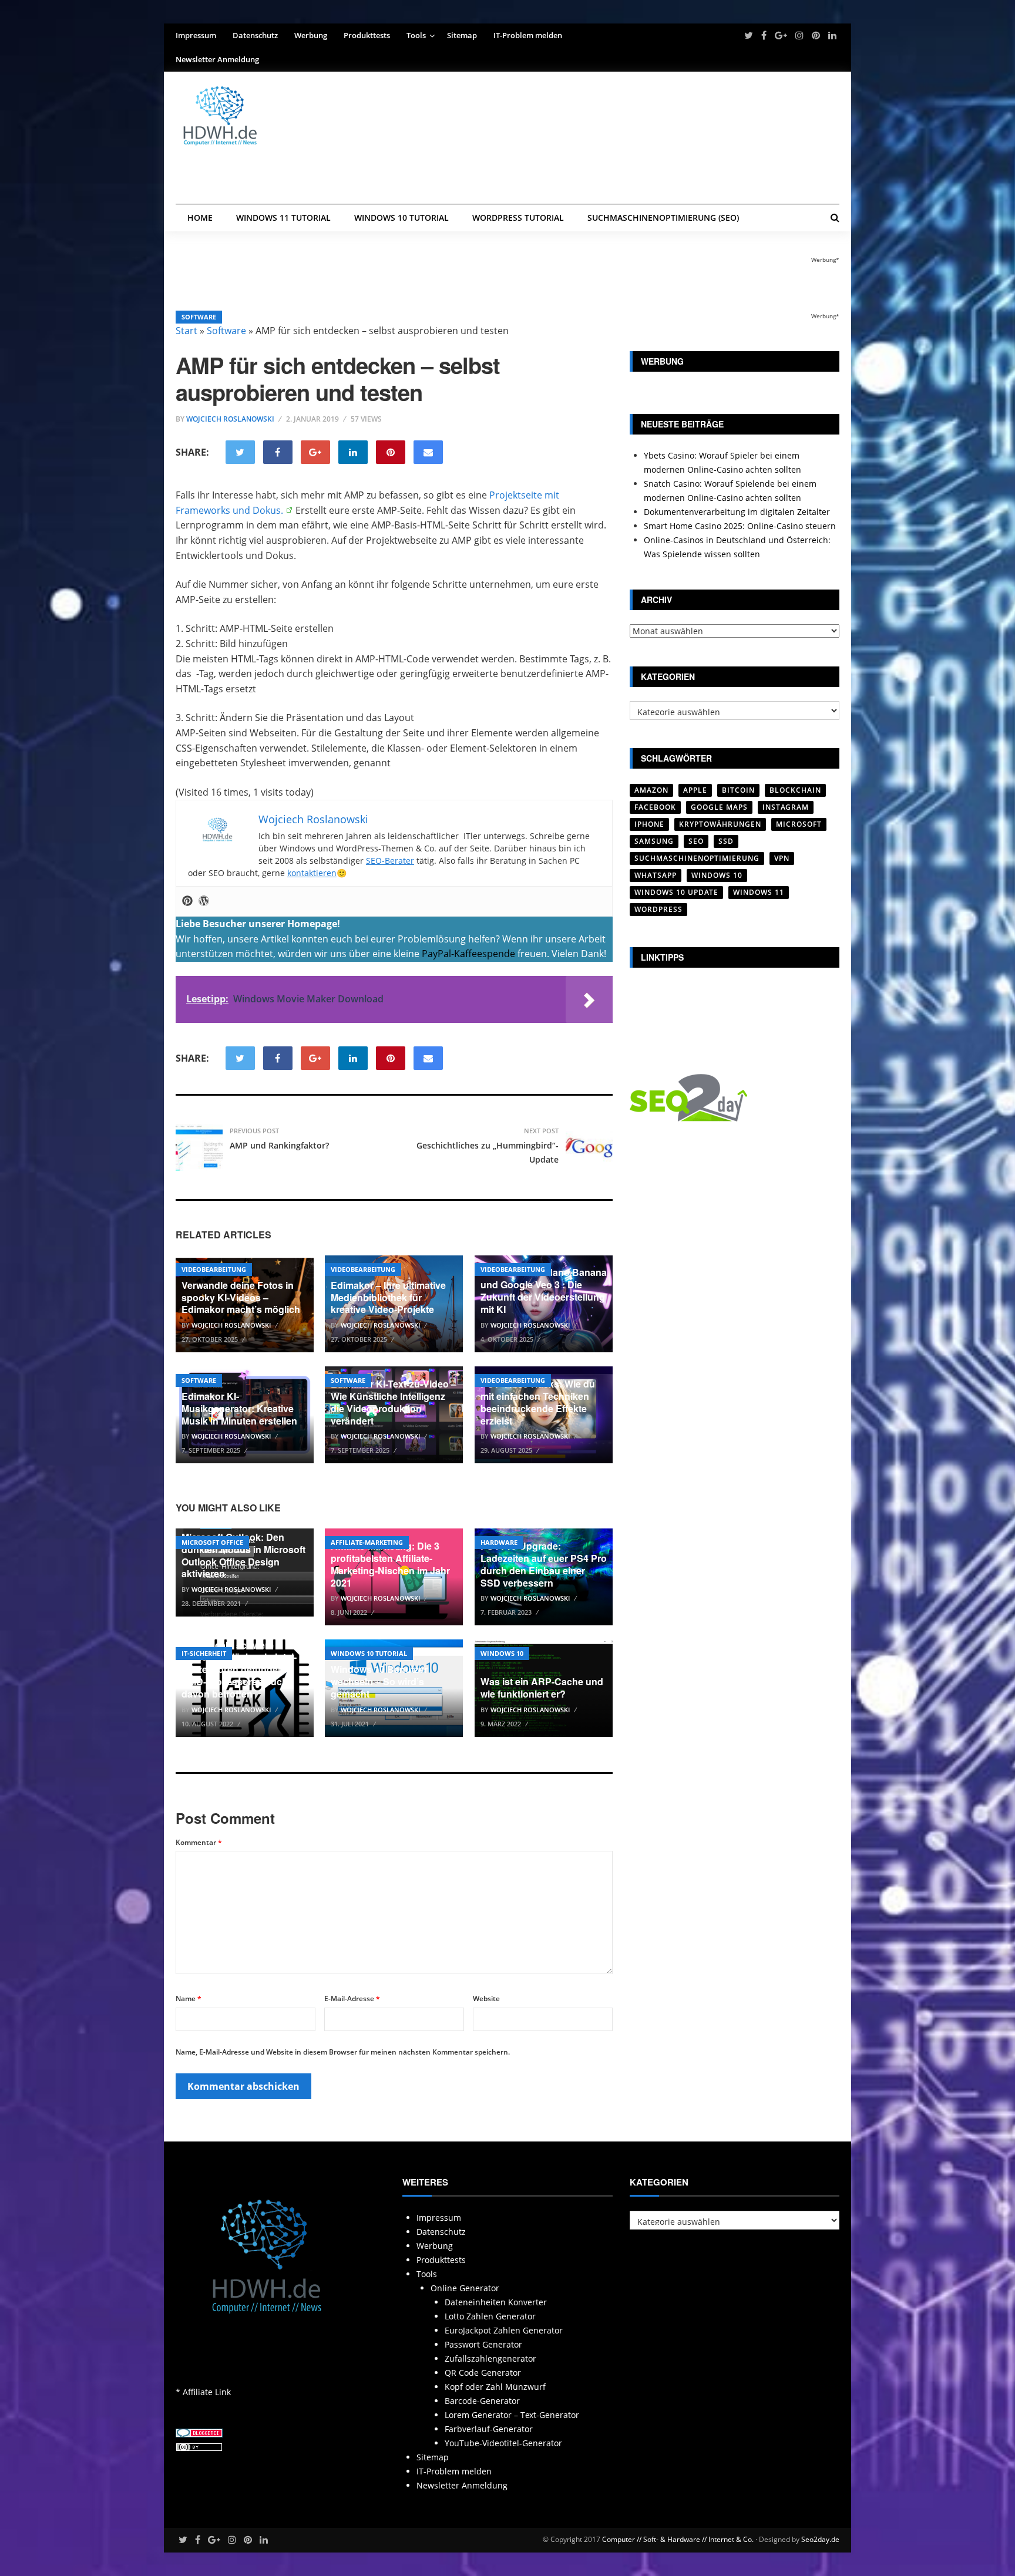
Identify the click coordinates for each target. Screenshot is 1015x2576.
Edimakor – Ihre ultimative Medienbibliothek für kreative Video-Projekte (388, 1297)
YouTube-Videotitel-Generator (503, 2443)
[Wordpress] (204, 901)
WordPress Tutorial (518, 218)
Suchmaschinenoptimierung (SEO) (663, 218)
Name (189, 1998)
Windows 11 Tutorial (283, 218)
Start (186, 331)
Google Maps (719, 807)
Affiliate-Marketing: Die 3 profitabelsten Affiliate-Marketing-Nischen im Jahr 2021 (390, 1564)
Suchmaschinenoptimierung (697, 858)
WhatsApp (656, 875)
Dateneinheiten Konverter (496, 2302)
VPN (782, 858)
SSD (726, 841)
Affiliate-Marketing (367, 1542)
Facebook (655, 807)
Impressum (196, 35)
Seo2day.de (820, 2539)
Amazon (651, 790)
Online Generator (465, 2288)
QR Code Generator (483, 2373)
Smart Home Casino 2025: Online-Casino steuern (740, 526)
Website (486, 1998)
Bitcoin (738, 790)
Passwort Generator (483, 2344)
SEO (696, 841)
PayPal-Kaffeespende (468, 954)
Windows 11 (759, 892)
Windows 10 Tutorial (401, 218)
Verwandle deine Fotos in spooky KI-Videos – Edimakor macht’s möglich (241, 1297)
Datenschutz (255, 35)
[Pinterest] (187, 901)
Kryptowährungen (720, 824)
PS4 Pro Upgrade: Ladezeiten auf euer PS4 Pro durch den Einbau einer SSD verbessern (544, 1564)
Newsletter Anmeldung (217, 59)
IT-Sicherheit (204, 1653)
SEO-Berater (390, 861)
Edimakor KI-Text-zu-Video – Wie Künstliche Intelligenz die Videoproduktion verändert (394, 1402)
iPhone (649, 824)
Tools (416, 35)
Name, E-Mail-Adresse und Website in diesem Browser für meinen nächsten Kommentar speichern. (343, 2052)
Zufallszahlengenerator (490, 2358)
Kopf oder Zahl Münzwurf (495, 2387)
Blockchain (795, 790)
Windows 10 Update (676, 892)
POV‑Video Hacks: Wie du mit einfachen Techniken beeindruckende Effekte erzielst (538, 1402)
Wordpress (658, 909)
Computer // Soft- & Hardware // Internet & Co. (678, 2539)
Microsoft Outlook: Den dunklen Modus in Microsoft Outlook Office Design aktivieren (243, 1555)
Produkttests (367, 35)
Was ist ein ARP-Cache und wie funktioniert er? (542, 1688)
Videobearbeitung (214, 1269)
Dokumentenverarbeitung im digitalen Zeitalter (737, 512)
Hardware (499, 1542)
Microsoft (799, 824)
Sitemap (462, 35)
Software (199, 317)
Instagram (786, 807)
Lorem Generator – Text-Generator (512, 2415)
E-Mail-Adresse (352, 1998)
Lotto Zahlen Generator (490, 2316)
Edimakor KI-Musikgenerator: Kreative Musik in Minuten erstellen (239, 1408)
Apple (695, 790)
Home (200, 218)
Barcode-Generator (482, 2401)
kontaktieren (312, 873)
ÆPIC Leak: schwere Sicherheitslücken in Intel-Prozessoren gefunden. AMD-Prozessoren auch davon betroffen (239, 1669)
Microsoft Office (212, 1542)
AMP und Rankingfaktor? (279, 1145)
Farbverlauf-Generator (489, 2429)
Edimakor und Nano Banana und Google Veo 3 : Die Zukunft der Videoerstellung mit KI (544, 1290)
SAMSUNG (654, 841)
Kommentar (199, 1842)
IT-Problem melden (528, 35)
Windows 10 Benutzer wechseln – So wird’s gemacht (379, 1681)
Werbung (311, 35)
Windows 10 (502, 1653)
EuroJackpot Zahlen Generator (504, 2330)
